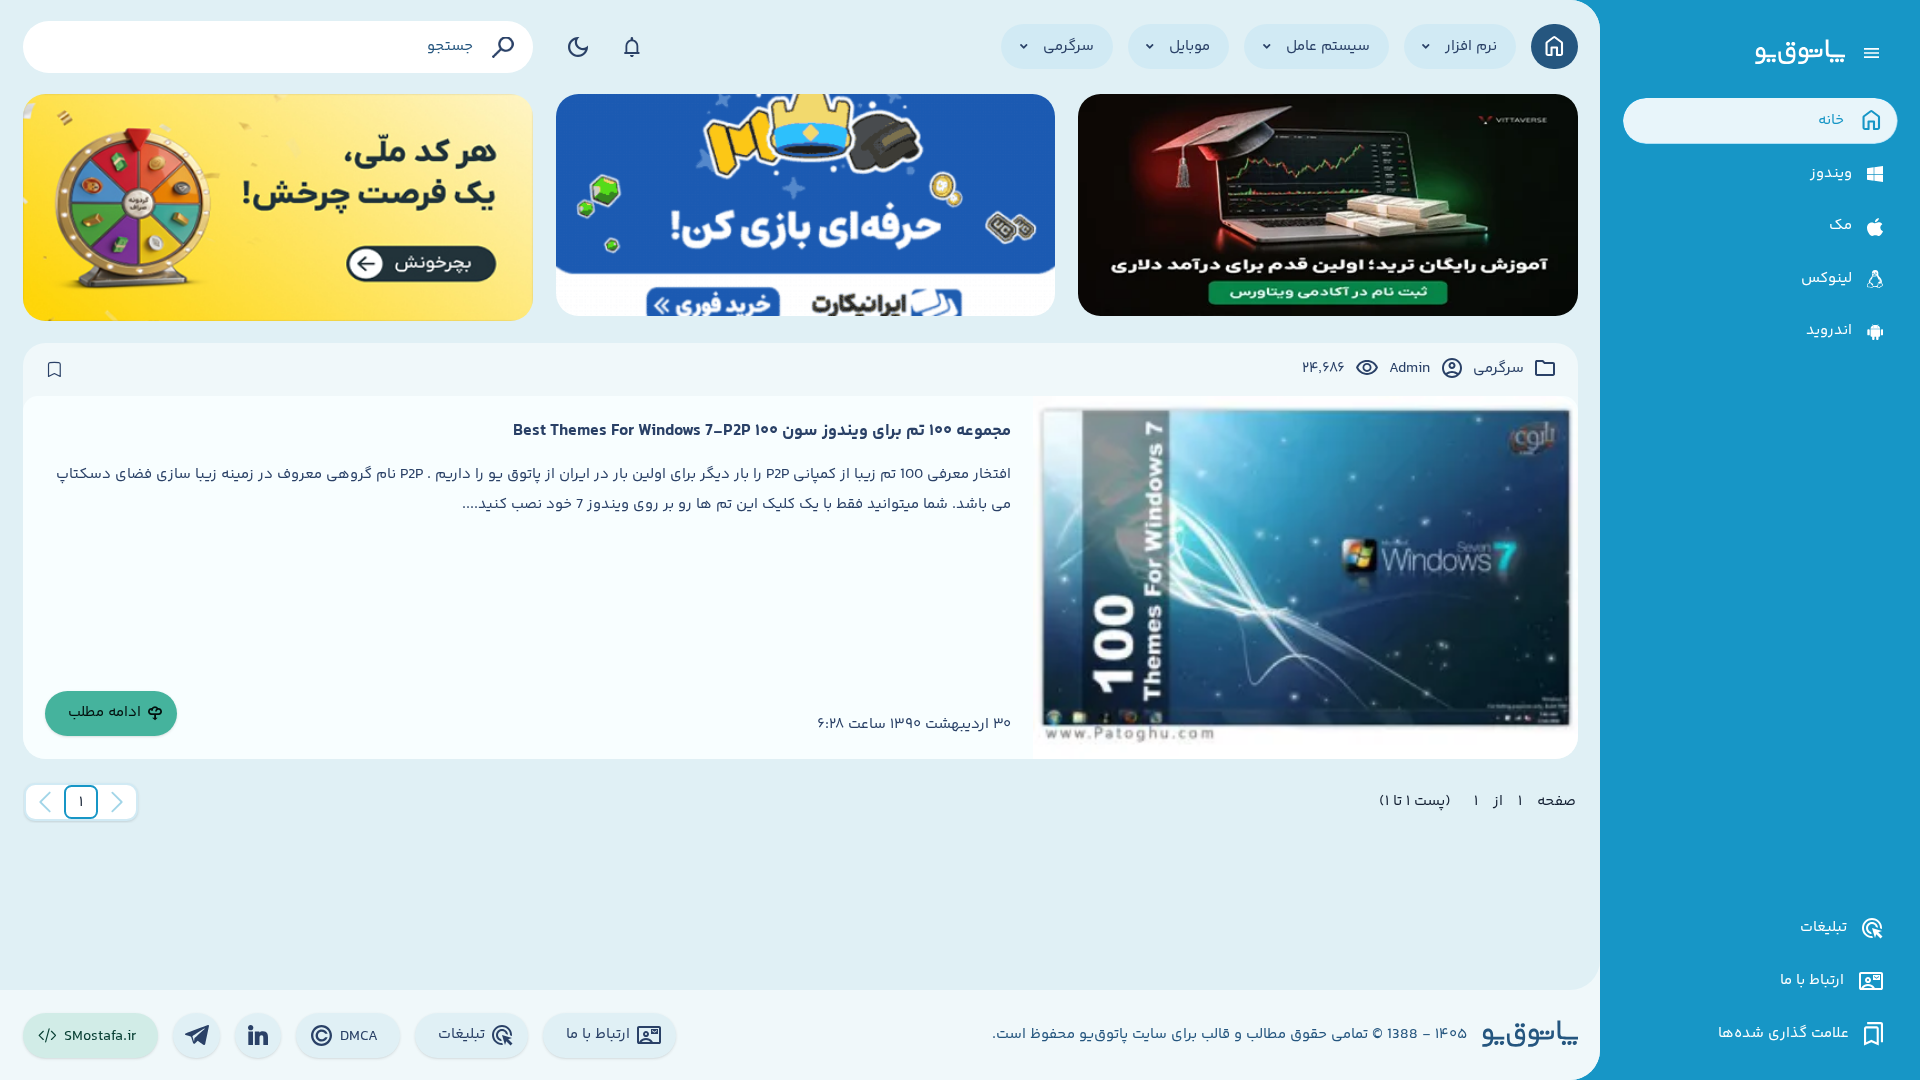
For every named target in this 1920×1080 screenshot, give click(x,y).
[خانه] (1554, 46)
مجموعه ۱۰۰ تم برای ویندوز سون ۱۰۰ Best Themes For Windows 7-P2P (762, 431)
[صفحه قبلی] (117, 802)
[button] (81, 802)
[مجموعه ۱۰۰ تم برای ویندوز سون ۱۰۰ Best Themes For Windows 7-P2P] (1305, 577)
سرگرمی (1498, 369)
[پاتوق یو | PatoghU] (1800, 53)
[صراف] (278, 207)
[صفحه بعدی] (45, 802)
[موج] (1328, 207)
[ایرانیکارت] (806, 207)
